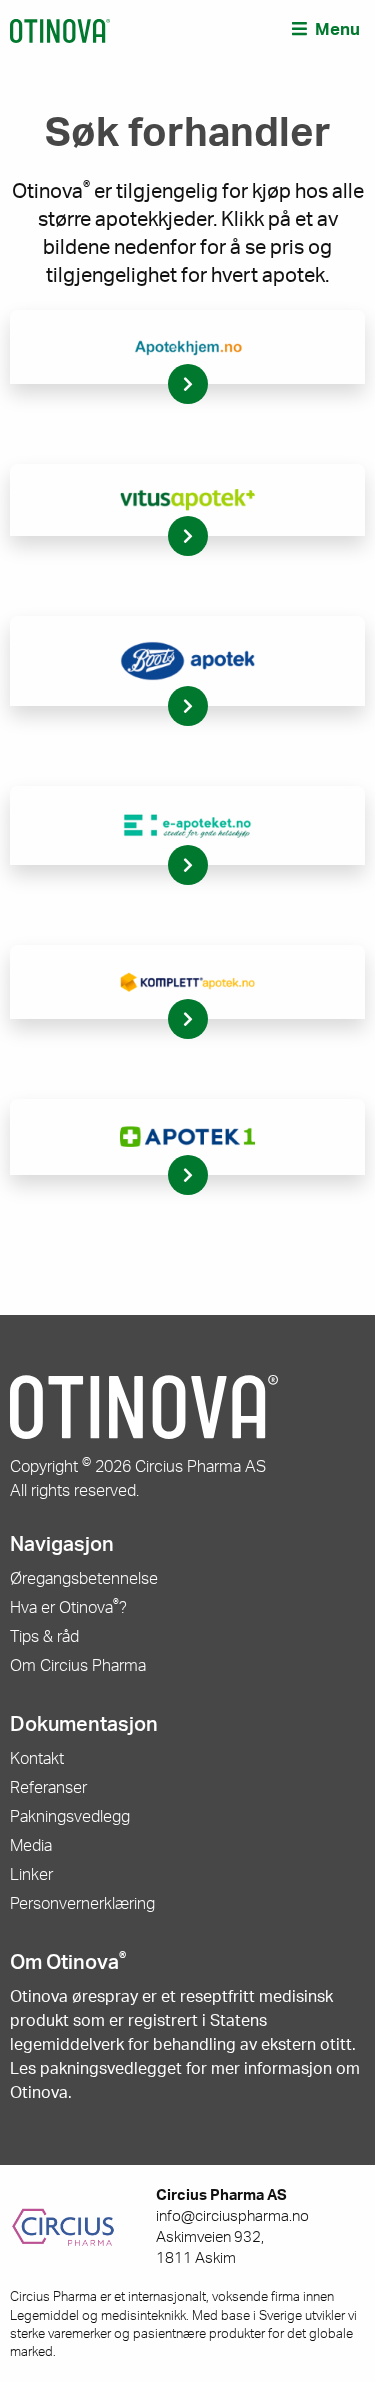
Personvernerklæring (82, 1904)
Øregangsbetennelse (84, 1579)
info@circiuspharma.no (232, 2216)
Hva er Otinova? (68, 1608)
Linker (31, 1875)
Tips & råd (44, 1637)
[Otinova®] (60, 30)
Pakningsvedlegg (70, 1817)
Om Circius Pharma (78, 1666)
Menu (337, 29)
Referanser (48, 1788)
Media (31, 1846)
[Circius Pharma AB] (83, 2228)
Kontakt (37, 1759)
